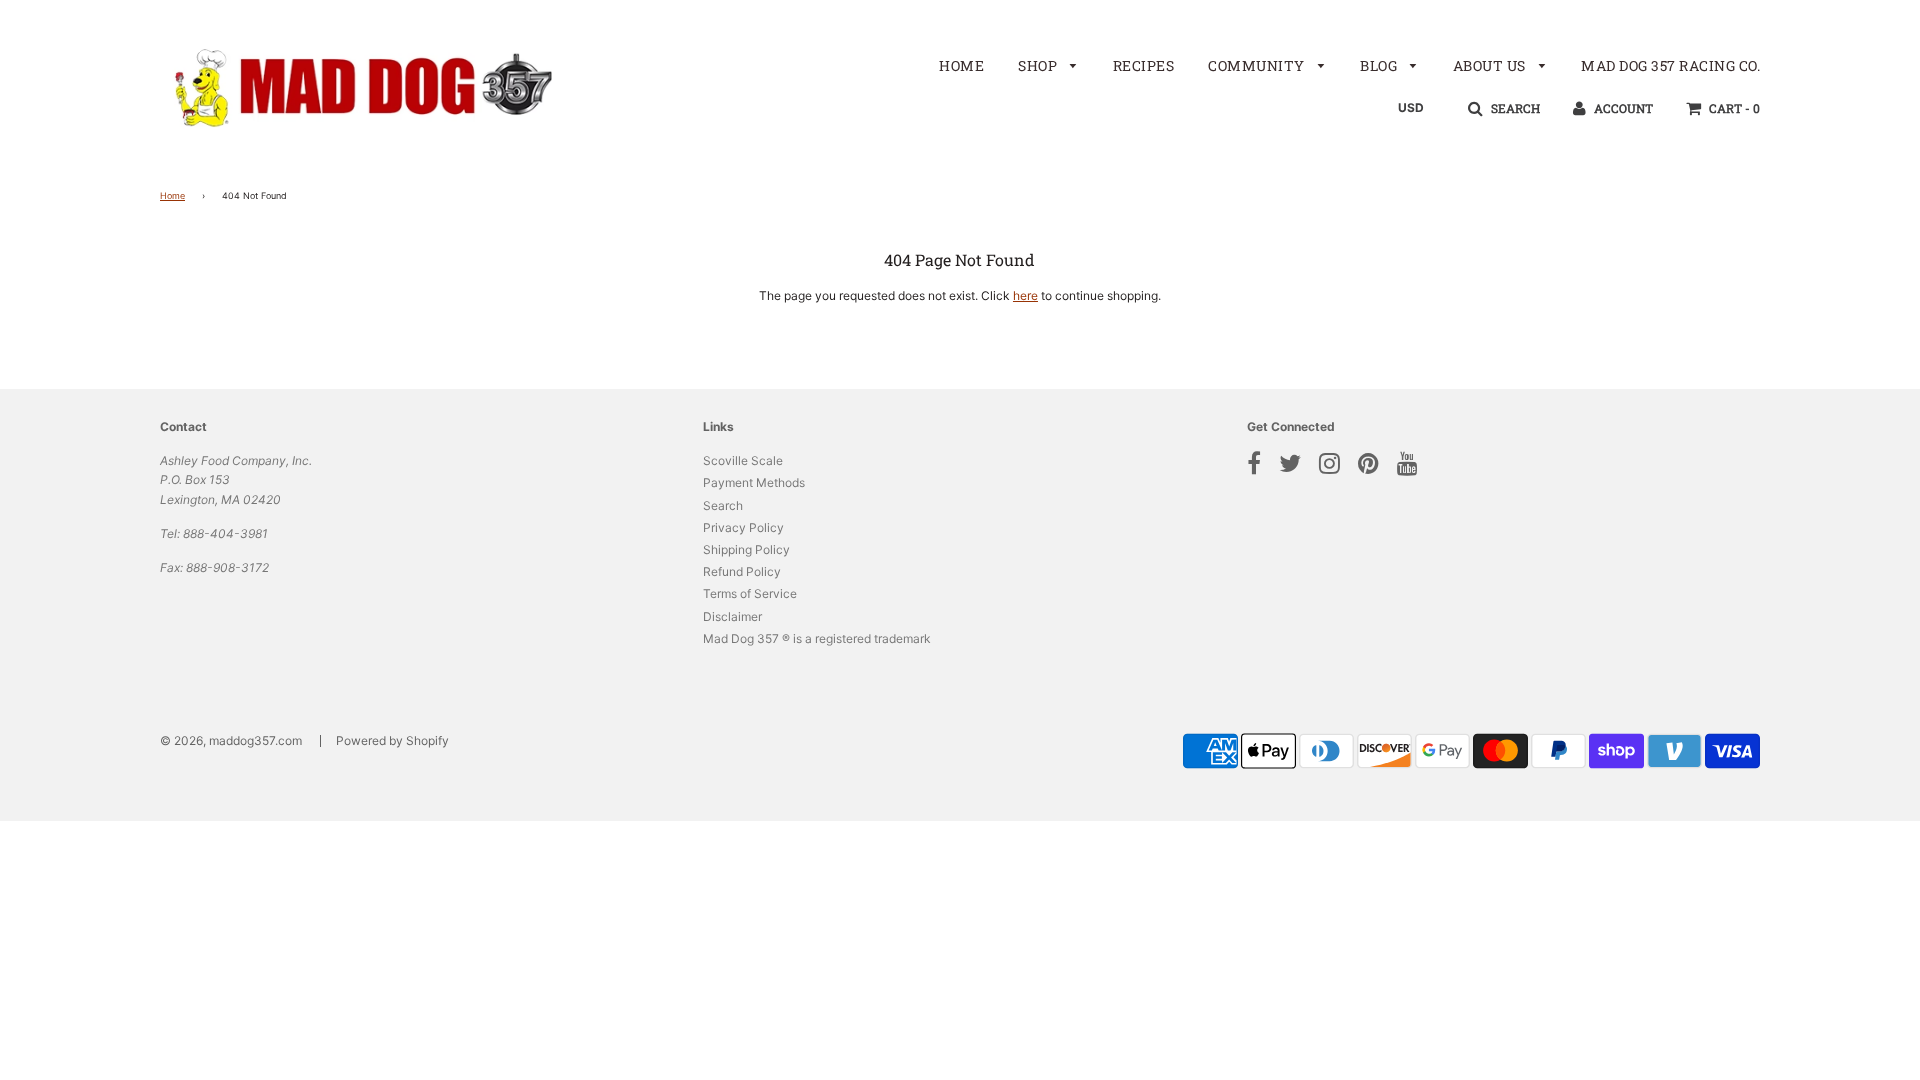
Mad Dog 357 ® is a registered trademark (817, 638)
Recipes (1144, 65)
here (1025, 295)
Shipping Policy (746, 549)
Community (1258, 65)
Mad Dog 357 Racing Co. (1670, 65)
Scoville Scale (743, 460)
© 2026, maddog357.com (231, 740)
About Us (1491, 65)
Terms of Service (750, 593)
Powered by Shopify (392, 740)
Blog (1380, 65)
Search (723, 505)
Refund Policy (742, 571)
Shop (1039, 65)
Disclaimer (732, 616)
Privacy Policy (743, 527)
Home (961, 65)
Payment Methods (754, 482)
